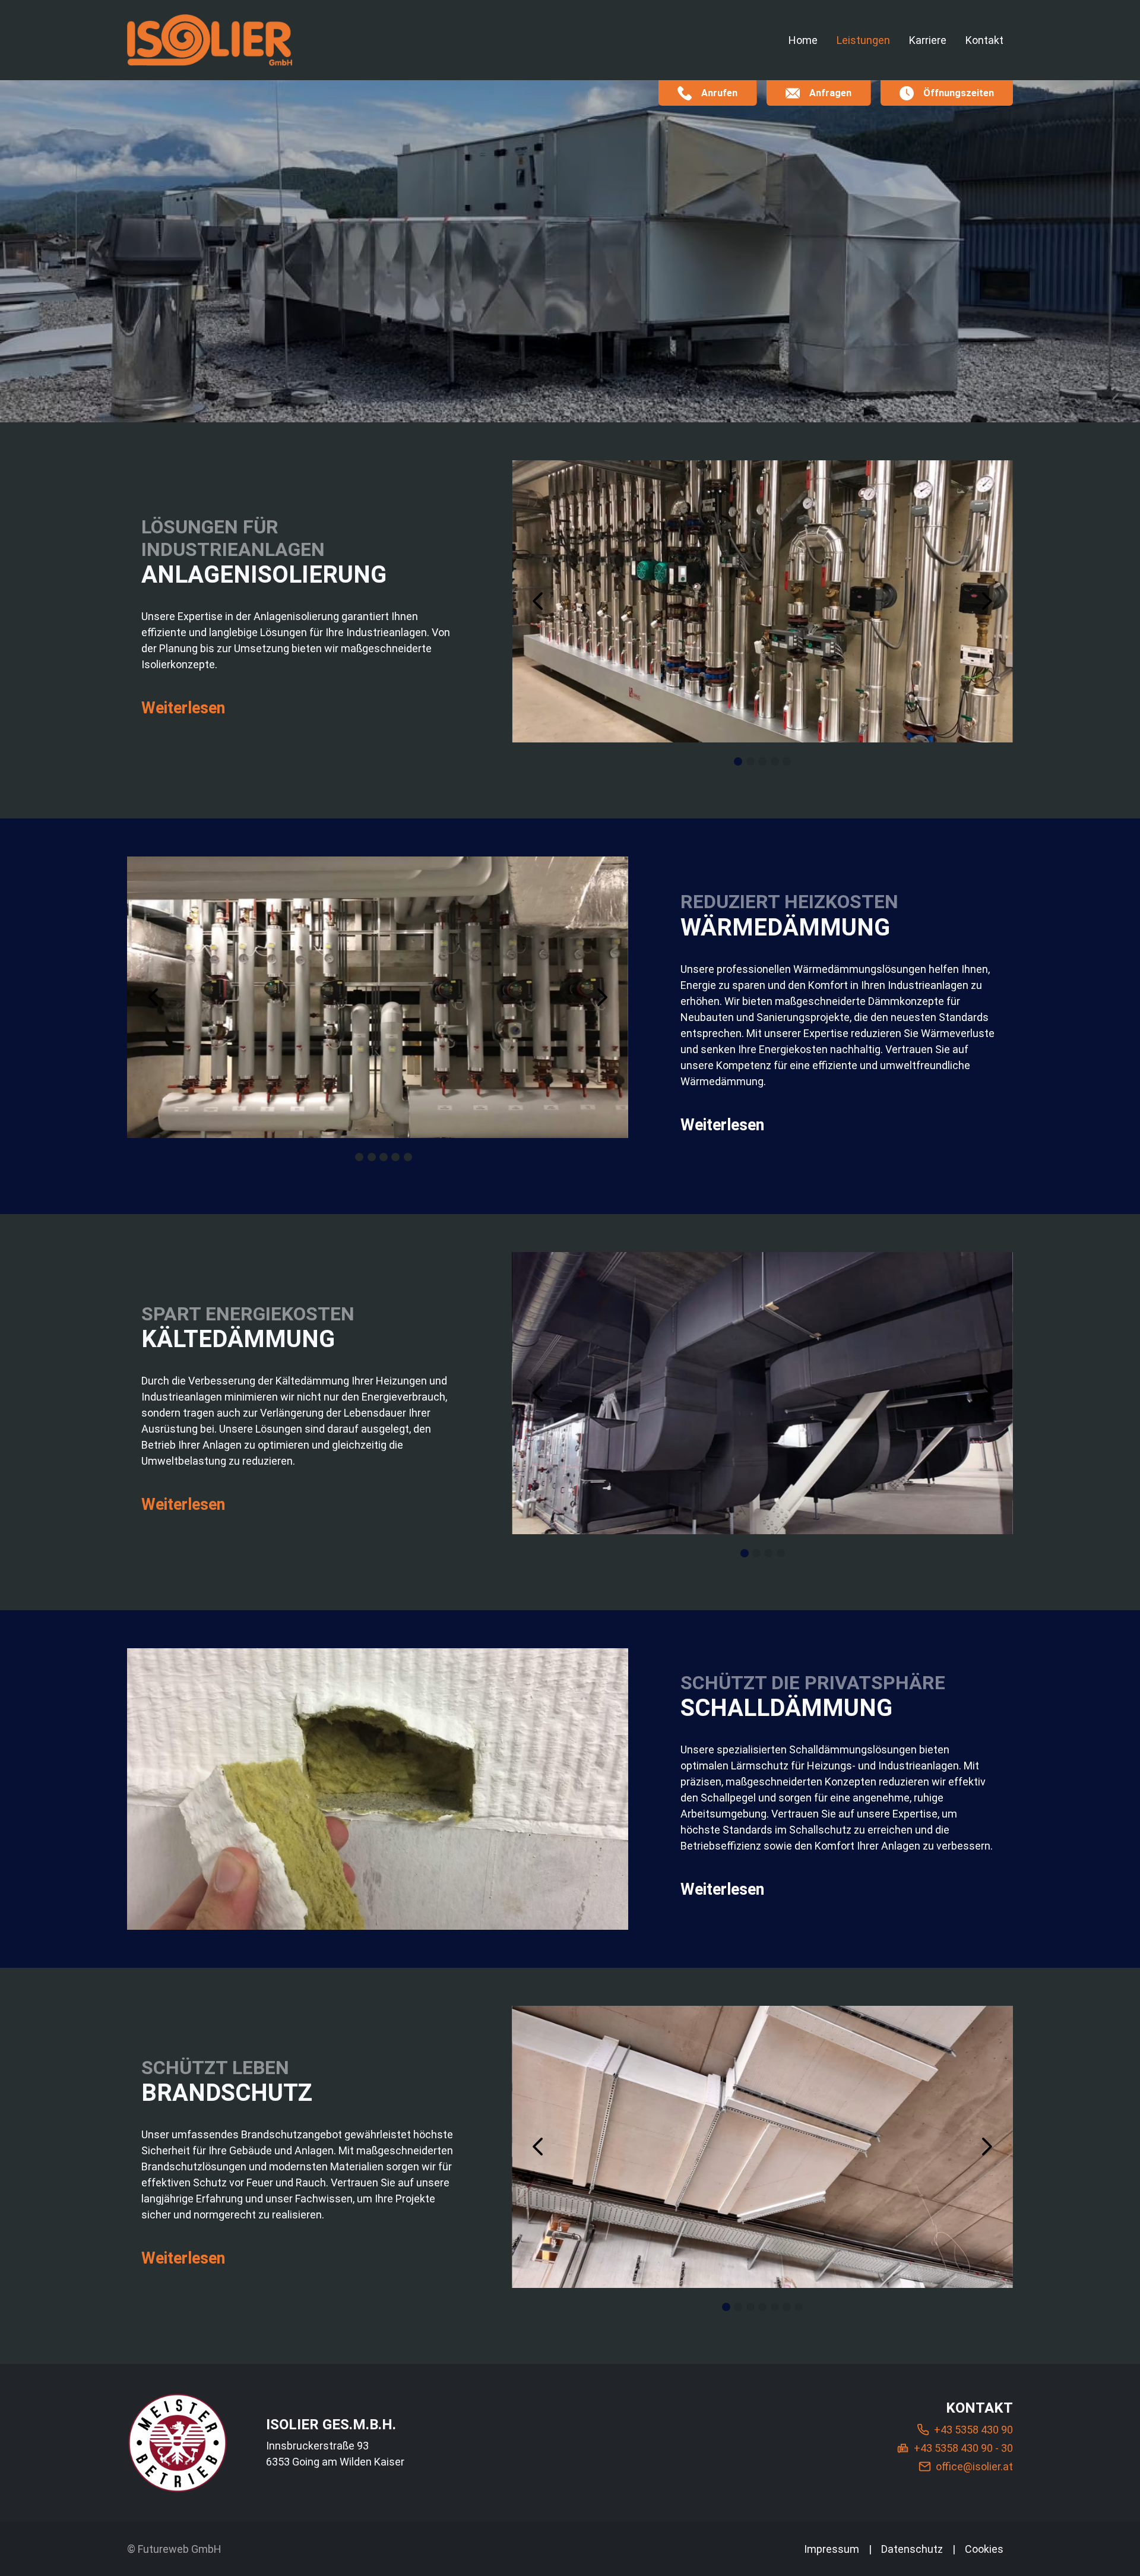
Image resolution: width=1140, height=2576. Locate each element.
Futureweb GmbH (180, 2549)
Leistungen (863, 40)
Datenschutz (912, 2549)
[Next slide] (987, 601)
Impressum (832, 2549)
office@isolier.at (974, 2466)
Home (803, 40)
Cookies (984, 2549)
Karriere (928, 40)
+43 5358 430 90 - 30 (963, 2448)
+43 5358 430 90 (973, 2430)
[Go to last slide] (538, 601)
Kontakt (984, 40)
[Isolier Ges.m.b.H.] (178, 2443)
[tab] (738, 761)
